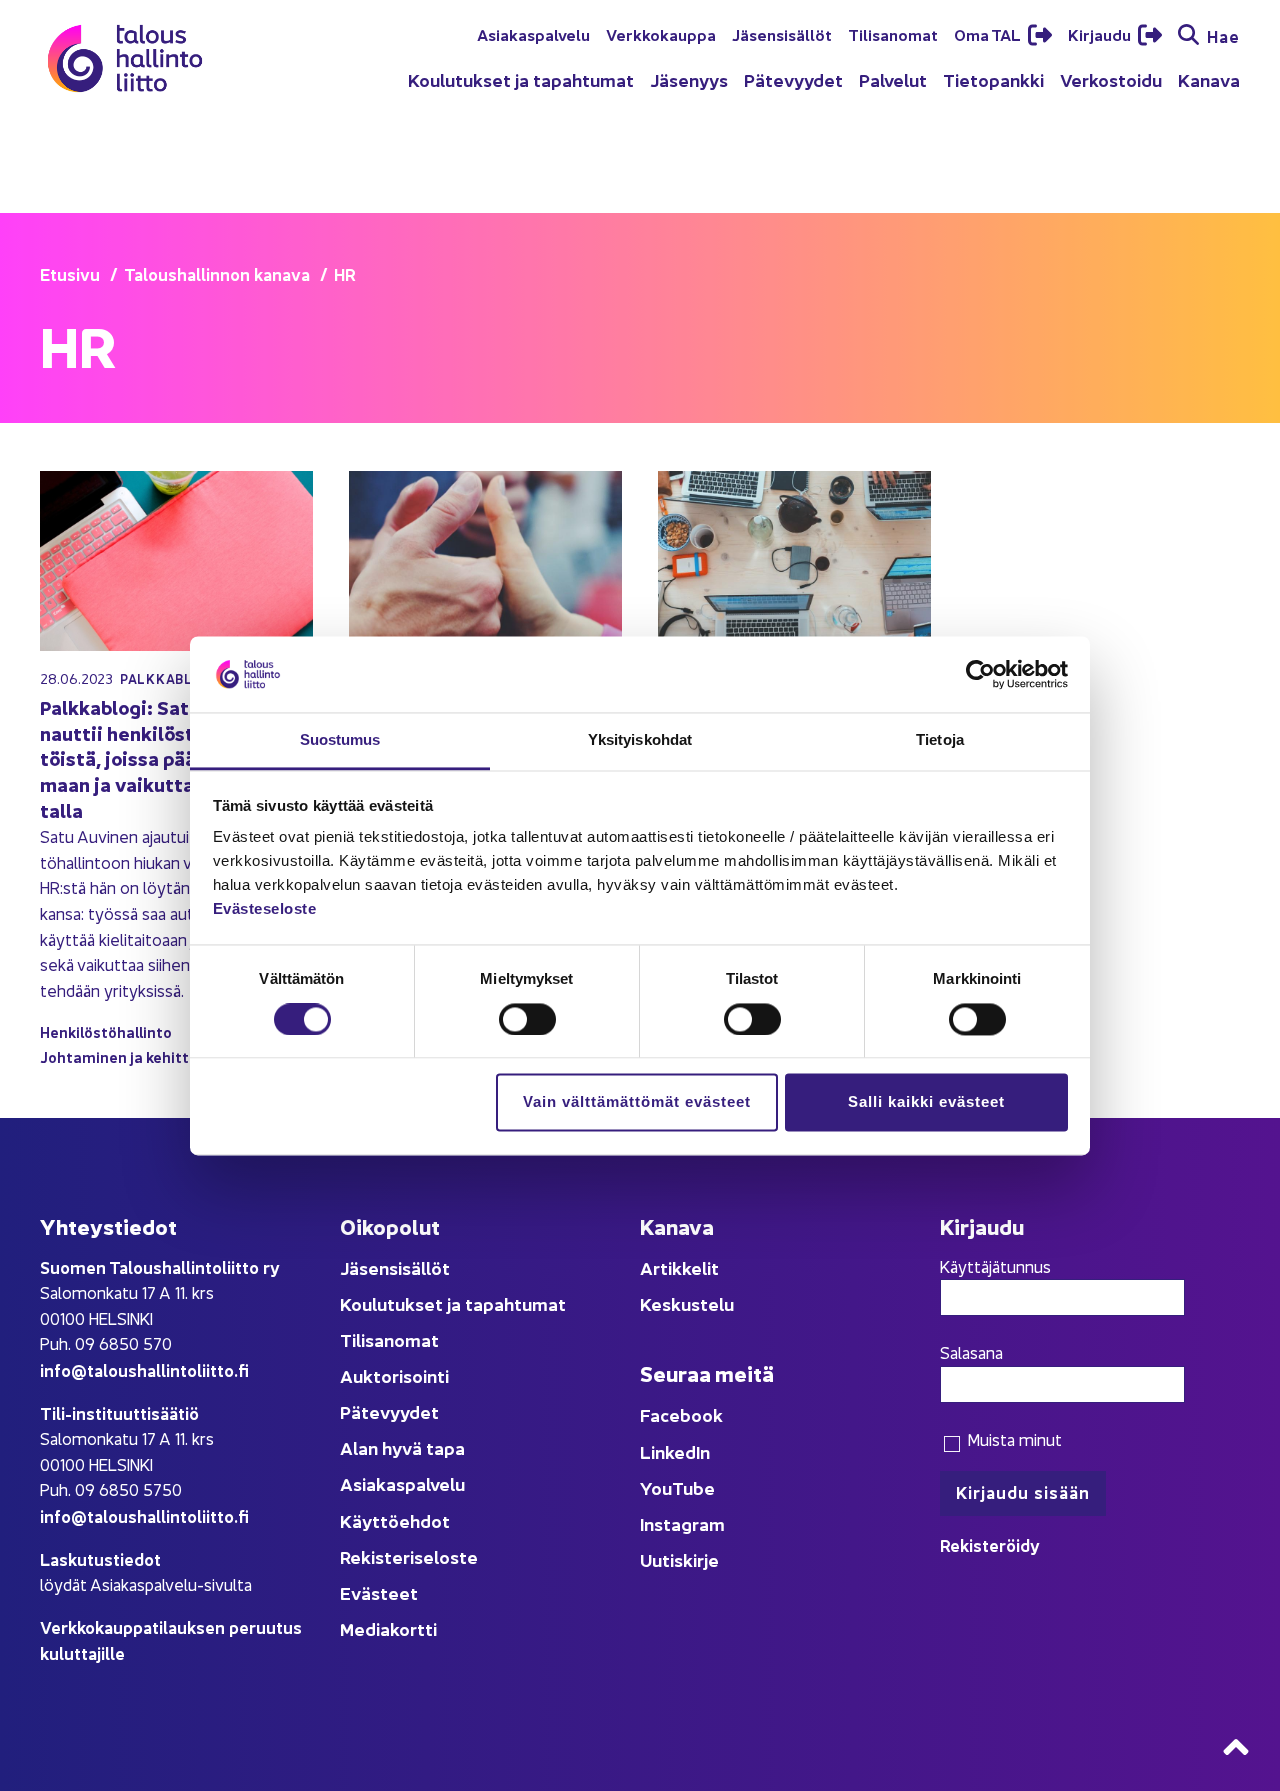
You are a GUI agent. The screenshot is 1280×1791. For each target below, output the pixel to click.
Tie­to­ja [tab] (940, 740)
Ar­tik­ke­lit (679, 1267)
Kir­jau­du (1101, 34)
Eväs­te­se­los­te (265, 909)
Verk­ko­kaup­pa (661, 34)
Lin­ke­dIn (675, 1451)
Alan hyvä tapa (402, 1447)
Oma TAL (989, 34)
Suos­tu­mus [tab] (340, 740)
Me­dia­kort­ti (388, 1628)
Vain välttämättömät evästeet (637, 1102)
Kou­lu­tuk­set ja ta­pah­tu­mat (521, 79)
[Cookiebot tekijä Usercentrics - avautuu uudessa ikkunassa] (980, 674)
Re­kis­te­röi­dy (990, 1544)
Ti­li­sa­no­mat (893, 34)
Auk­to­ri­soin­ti (394, 1375)
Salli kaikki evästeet (926, 1102)
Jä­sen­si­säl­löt (782, 34)
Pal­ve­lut (893, 79)
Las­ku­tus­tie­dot (100, 1558)
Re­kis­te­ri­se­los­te (409, 1556)
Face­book (681, 1414)
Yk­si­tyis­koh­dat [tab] (640, 740)
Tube (693, 1487)
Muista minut (1012, 1439)
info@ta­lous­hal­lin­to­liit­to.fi (144, 1369)
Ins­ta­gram (682, 1523)
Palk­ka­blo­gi (168, 678)
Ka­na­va (1209, 79)
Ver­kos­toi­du (1111, 79)
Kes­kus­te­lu (687, 1303)
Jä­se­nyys (689, 79)
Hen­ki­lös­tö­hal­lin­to (106, 1031)
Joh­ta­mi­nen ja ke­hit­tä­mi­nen (141, 1056)
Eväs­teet (379, 1592)
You (656, 1487)
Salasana (971, 1352)
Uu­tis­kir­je (679, 1559)
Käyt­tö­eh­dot (395, 1520)
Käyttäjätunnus (995, 1266)
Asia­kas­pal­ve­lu (533, 34)
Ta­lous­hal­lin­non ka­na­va (217, 273)
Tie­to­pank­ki (993, 79)
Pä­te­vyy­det (793, 79)
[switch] (527, 1019)
